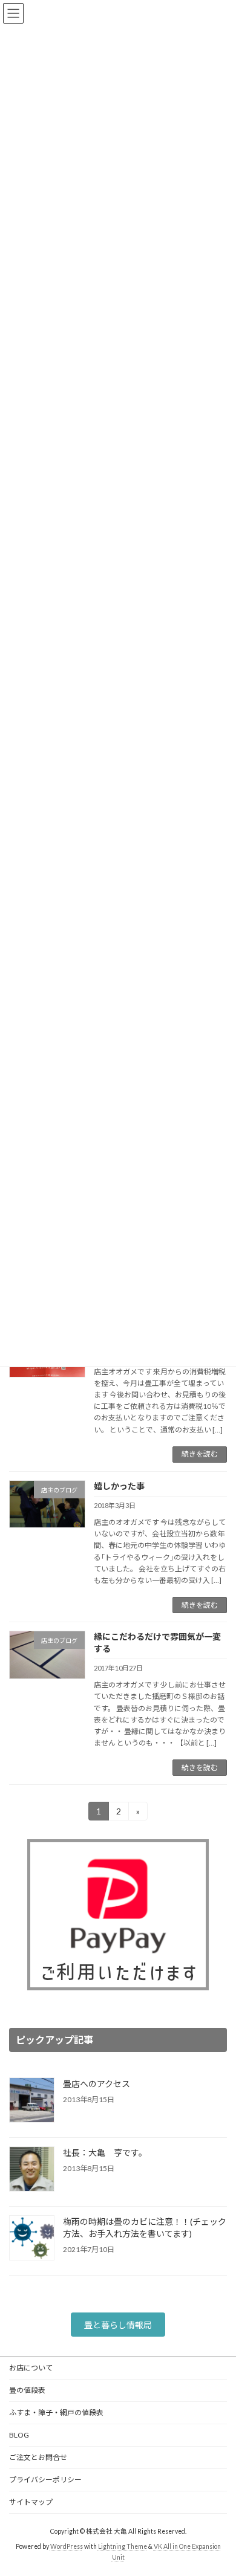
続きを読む (200, 1454)
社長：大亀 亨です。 (105, 2153)
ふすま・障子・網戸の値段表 (56, 2413)
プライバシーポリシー (45, 2480)
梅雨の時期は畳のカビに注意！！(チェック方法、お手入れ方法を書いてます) (145, 2228)
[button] (118, 2325)
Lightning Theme (123, 2546)
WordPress (67, 2546)
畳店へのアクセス (97, 2084)
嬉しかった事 (119, 1486)
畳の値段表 (27, 2390)
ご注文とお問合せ (38, 2457)
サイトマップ (31, 2502)
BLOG (19, 2435)
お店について (31, 2368)
